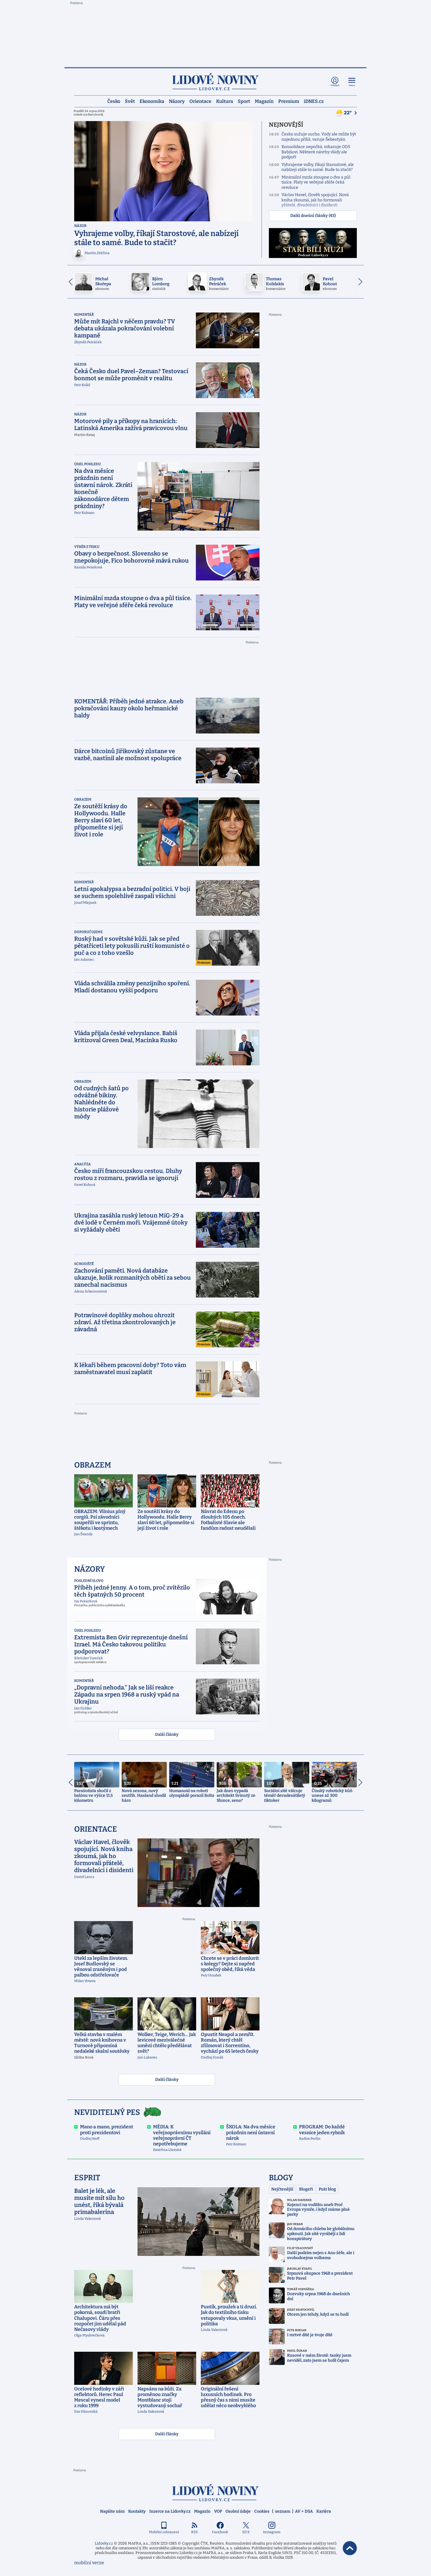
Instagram (272, 2532)
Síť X (246, 2532)
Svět (130, 101)
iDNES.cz (314, 101)
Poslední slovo (89, 1581)
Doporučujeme (88, 932)
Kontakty (137, 2511)
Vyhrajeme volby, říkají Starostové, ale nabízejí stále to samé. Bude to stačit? (318, 167)
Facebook (220, 2532)
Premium (289, 101)
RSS (194, 2532)
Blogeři (306, 2189)
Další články (167, 1734)
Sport (244, 101)
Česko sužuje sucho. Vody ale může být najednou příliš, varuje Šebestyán (319, 137)
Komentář (84, 315)
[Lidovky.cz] (215, 82)
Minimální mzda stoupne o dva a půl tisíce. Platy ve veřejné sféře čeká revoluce (316, 182)
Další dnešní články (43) (313, 216)
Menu (352, 85)
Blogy (281, 2178)
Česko (114, 101)
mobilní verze (89, 2563)
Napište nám (112, 2511)
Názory (177, 101)
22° (348, 113)
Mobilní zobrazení (164, 2532)
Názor (80, 226)
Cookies (262, 2511)
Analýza (83, 1164)
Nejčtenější (282, 2189)
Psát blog (327, 2189)
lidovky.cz (215, 2493)
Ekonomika (152, 101)
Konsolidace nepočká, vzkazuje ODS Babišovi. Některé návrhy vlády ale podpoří (316, 152)
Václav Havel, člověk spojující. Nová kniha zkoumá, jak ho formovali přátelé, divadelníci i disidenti (315, 200)
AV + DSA (304, 2511)
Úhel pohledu (88, 464)
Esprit (87, 2178)
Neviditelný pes (107, 2112)
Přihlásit (335, 85)
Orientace (200, 101)
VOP (218, 2511)
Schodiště (84, 1264)
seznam (283, 2511)
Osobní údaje (238, 2511)
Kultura (225, 101)
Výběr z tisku (87, 547)
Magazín (264, 101)
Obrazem (83, 799)
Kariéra (324, 2511)
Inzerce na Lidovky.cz (170, 2511)
